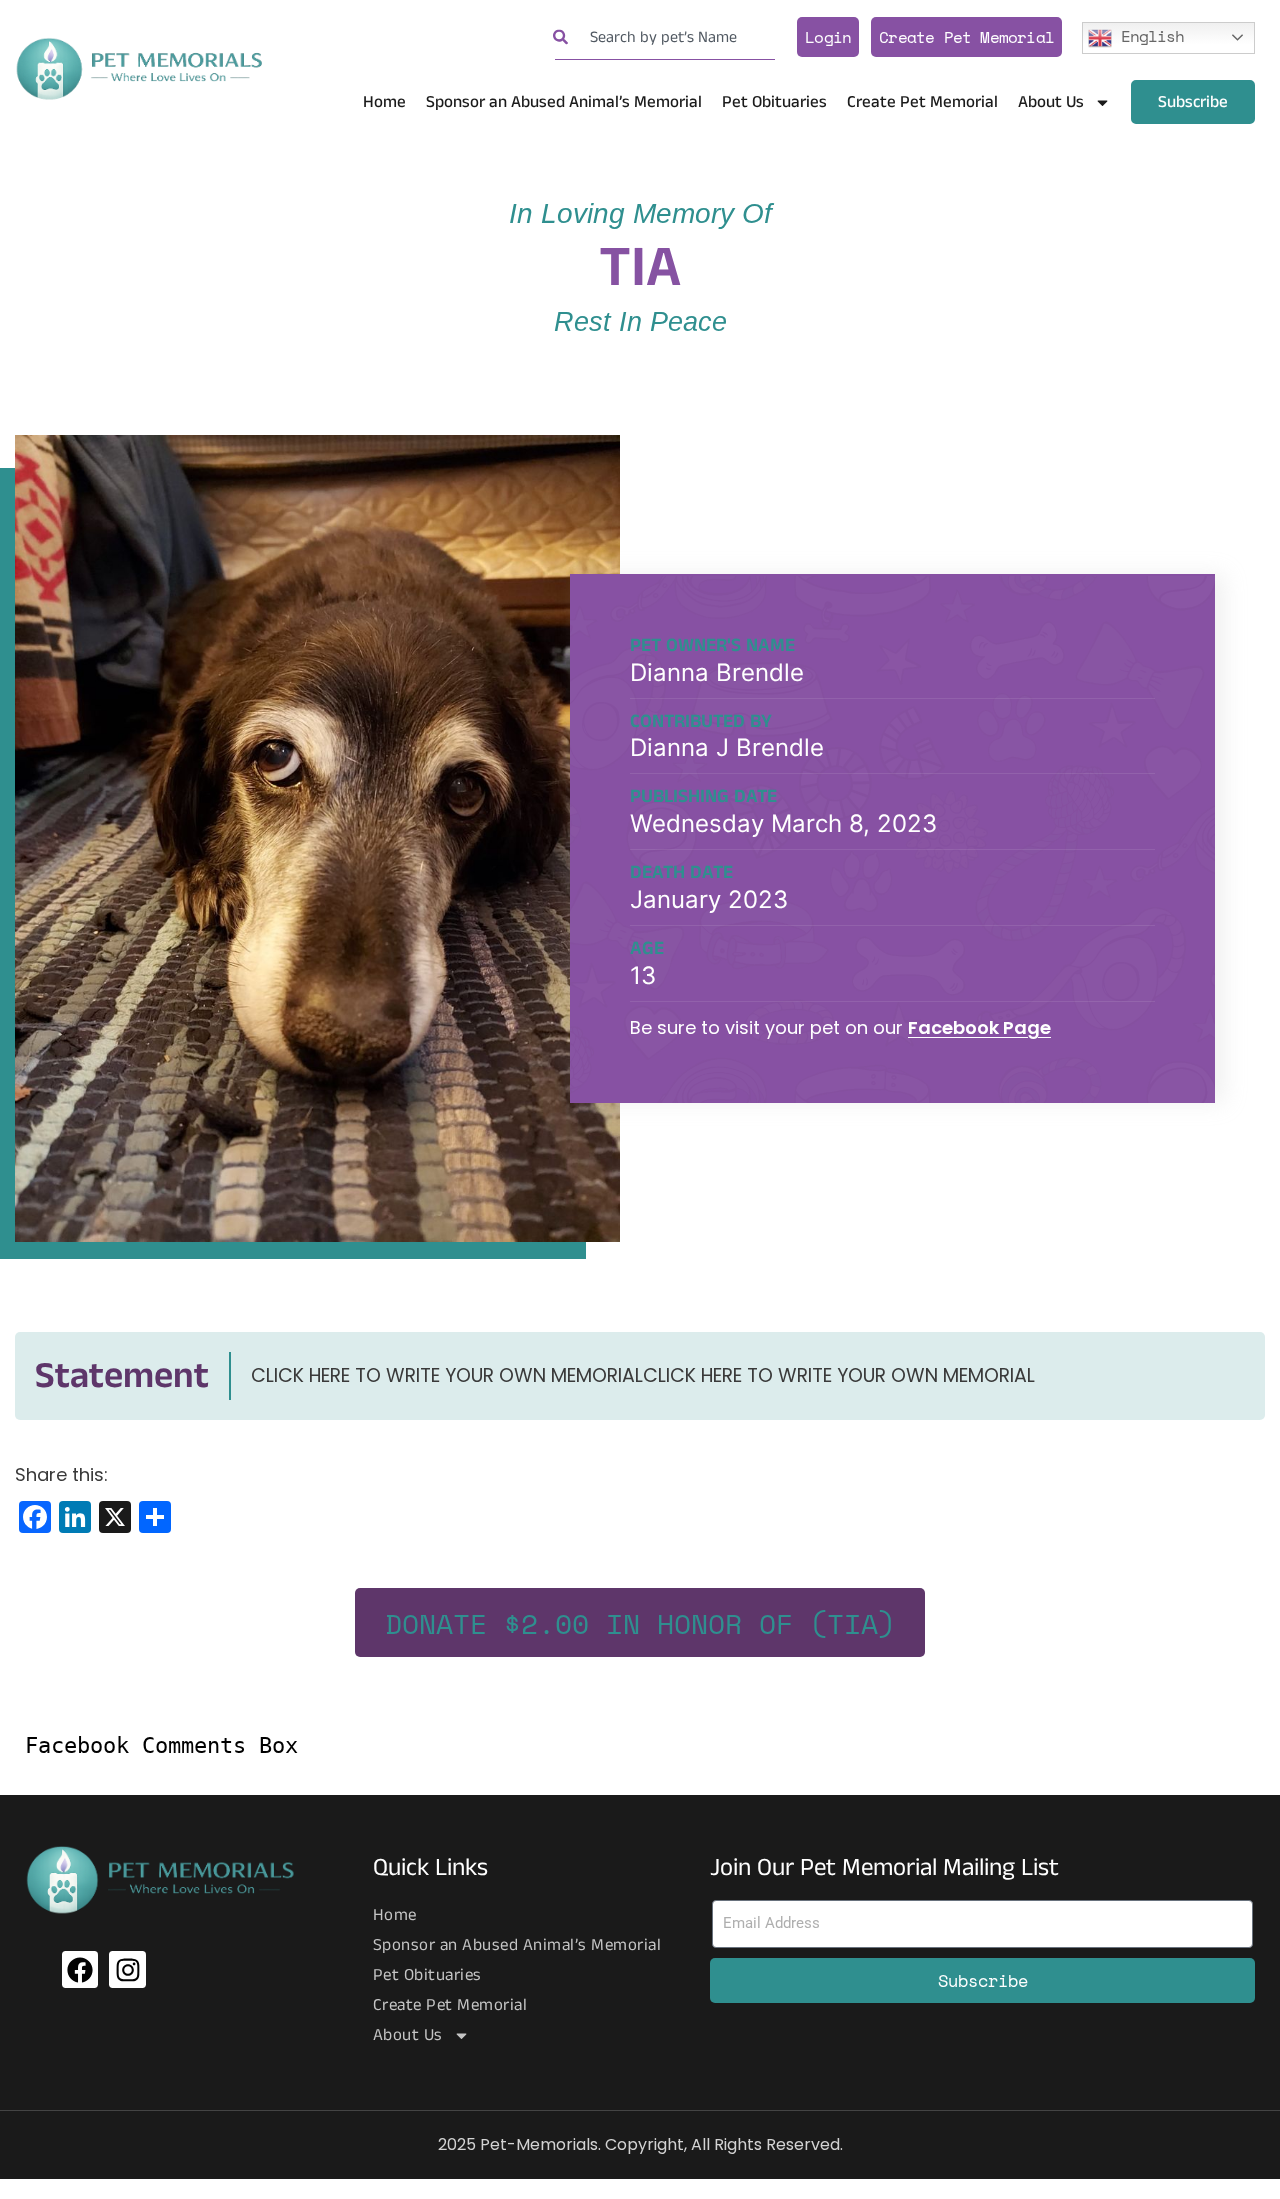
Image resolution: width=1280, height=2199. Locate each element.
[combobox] (665, 37)
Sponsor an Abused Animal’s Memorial (564, 102)
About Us (1051, 102)
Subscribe (1193, 102)
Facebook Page (979, 1027)
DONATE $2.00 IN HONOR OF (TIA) (640, 1623)
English (1148, 35)
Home (384, 102)
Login (828, 37)
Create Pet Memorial (966, 37)
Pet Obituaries (774, 102)
